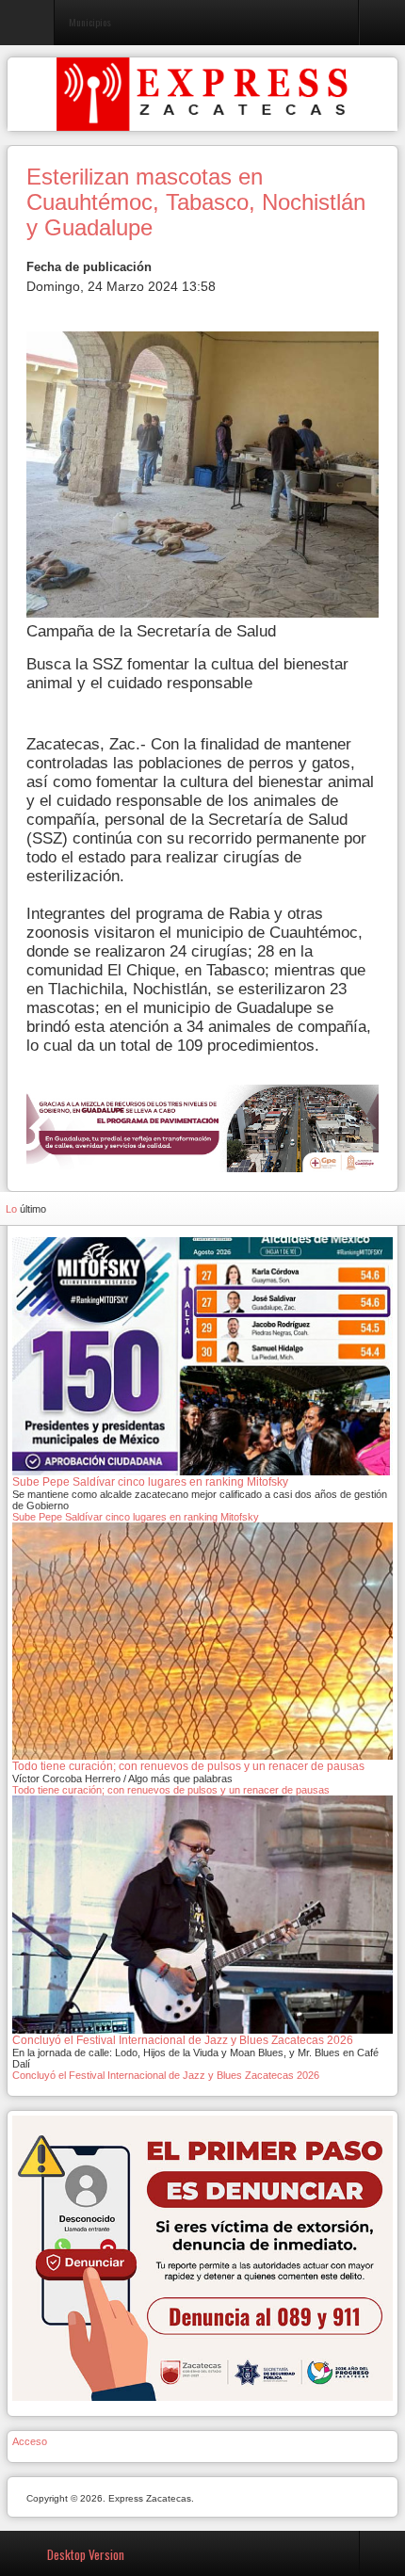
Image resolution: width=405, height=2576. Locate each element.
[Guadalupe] (202, 1127)
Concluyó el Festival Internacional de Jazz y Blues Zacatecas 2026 (166, 2075)
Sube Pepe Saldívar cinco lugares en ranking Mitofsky (136, 1517)
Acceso (30, 2441)
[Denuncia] (202, 2257)
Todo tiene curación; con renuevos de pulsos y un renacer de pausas (171, 1790)
